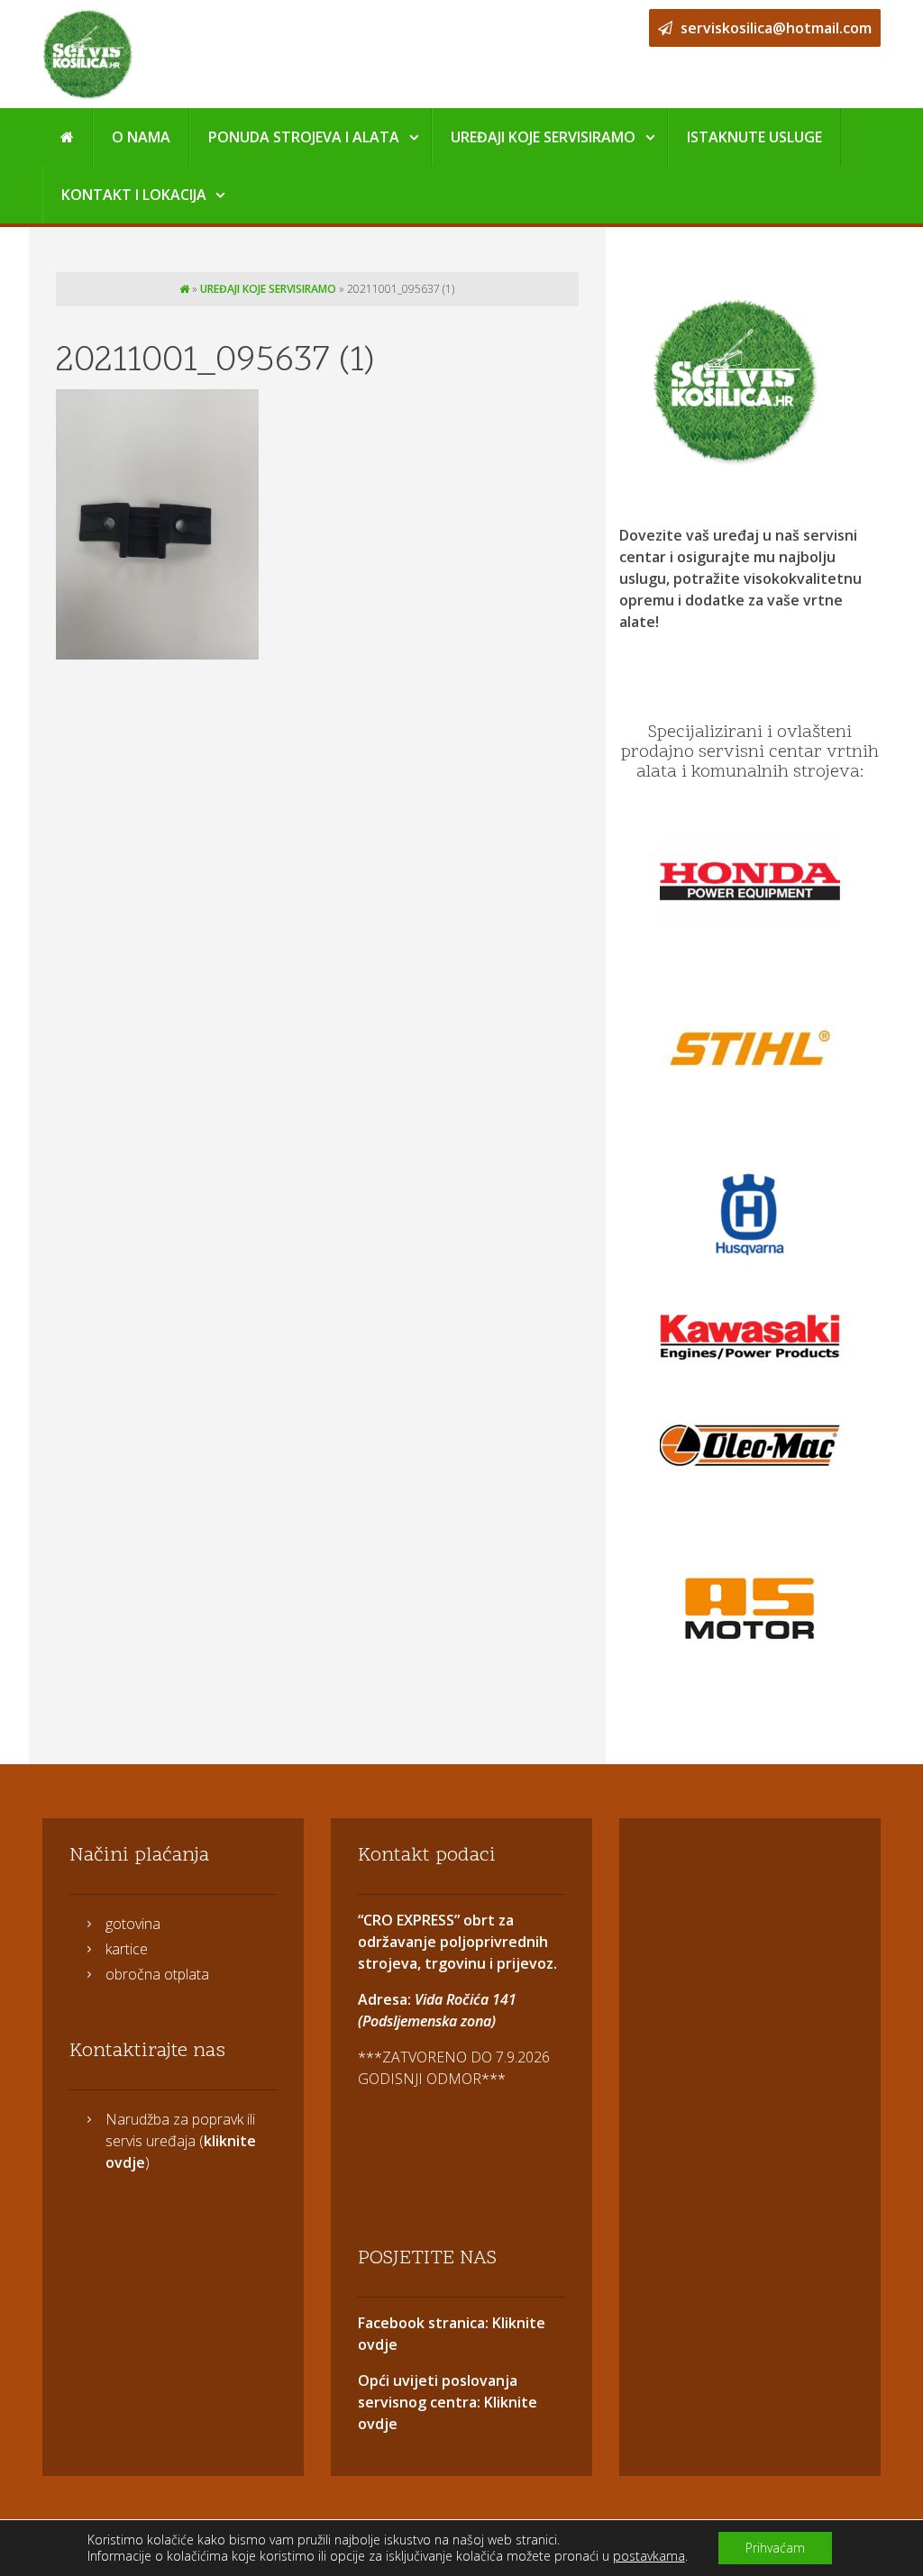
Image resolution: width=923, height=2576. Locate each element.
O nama (141, 137)
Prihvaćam (775, 2548)
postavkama (649, 2556)
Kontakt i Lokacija (134, 195)
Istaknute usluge (754, 137)
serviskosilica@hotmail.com (774, 28)
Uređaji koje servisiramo (543, 137)
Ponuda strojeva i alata (304, 137)
